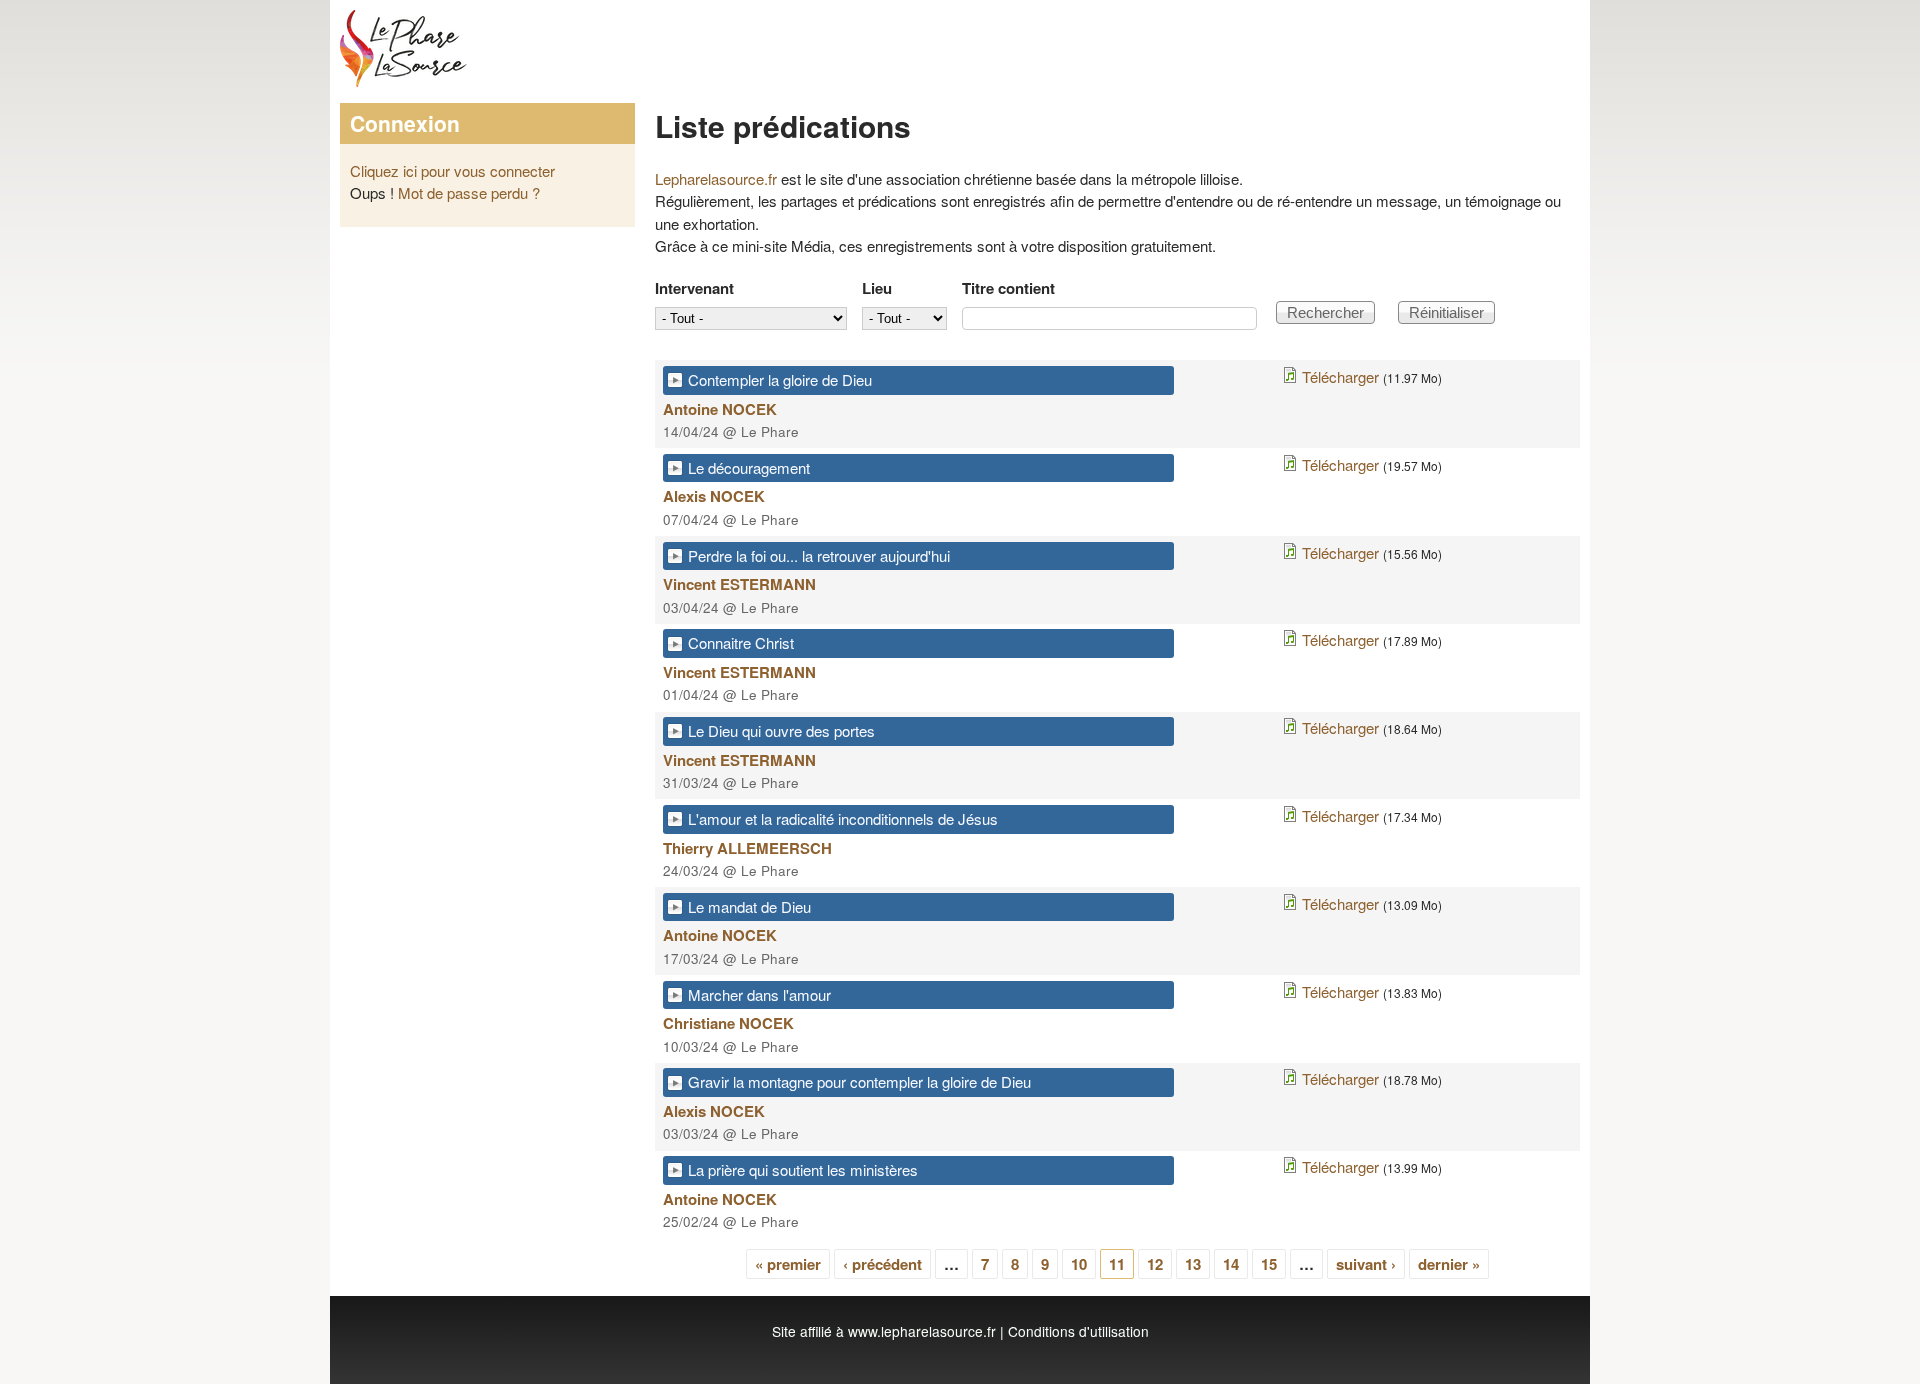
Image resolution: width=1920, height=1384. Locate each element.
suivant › (1366, 1264)
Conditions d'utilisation (1078, 1331)
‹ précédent (882, 1264)
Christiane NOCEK (728, 1023)
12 (1155, 1264)
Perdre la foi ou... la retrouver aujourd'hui (819, 555)
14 (1231, 1264)
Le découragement (749, 467)
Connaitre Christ (741, 642)
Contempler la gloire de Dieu (780, 379)
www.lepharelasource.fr (922, 1331)
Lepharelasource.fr (716, 178)
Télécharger (1340, 376)
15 (1269, 1264)
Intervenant (694, 288)
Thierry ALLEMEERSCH (747, 848)
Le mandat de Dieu (749, 906)
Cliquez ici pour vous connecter (452, 170)
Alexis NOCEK (714, 496)
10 (1079, 1264)
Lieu (877, 288)
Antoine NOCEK (720, 409)
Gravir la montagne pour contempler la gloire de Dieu (859, 1081)
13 (1193, 1264)
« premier (788, 1264)
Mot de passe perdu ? (469, 192)
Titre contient (1008, 288)
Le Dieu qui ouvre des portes (781, 730)
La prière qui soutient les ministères (803, 1169)
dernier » (1449, 1264)
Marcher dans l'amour (759, 994)
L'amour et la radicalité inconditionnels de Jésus (843, 818)
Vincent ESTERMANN (739, 584)
